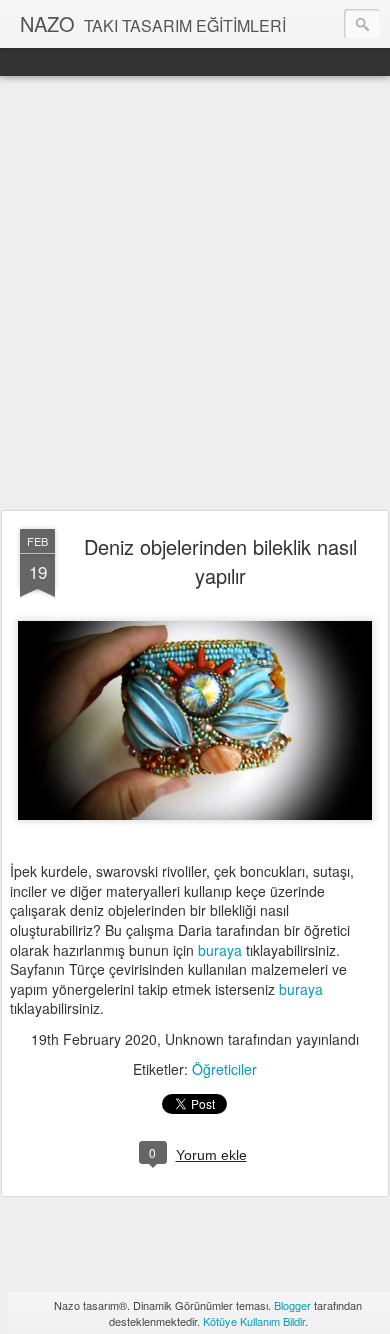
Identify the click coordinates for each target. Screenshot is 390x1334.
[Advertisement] (195, 294)
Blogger (292, 1305)
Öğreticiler (224, 1069)
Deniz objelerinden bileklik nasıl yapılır (220, 561)
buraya (220, 950)
